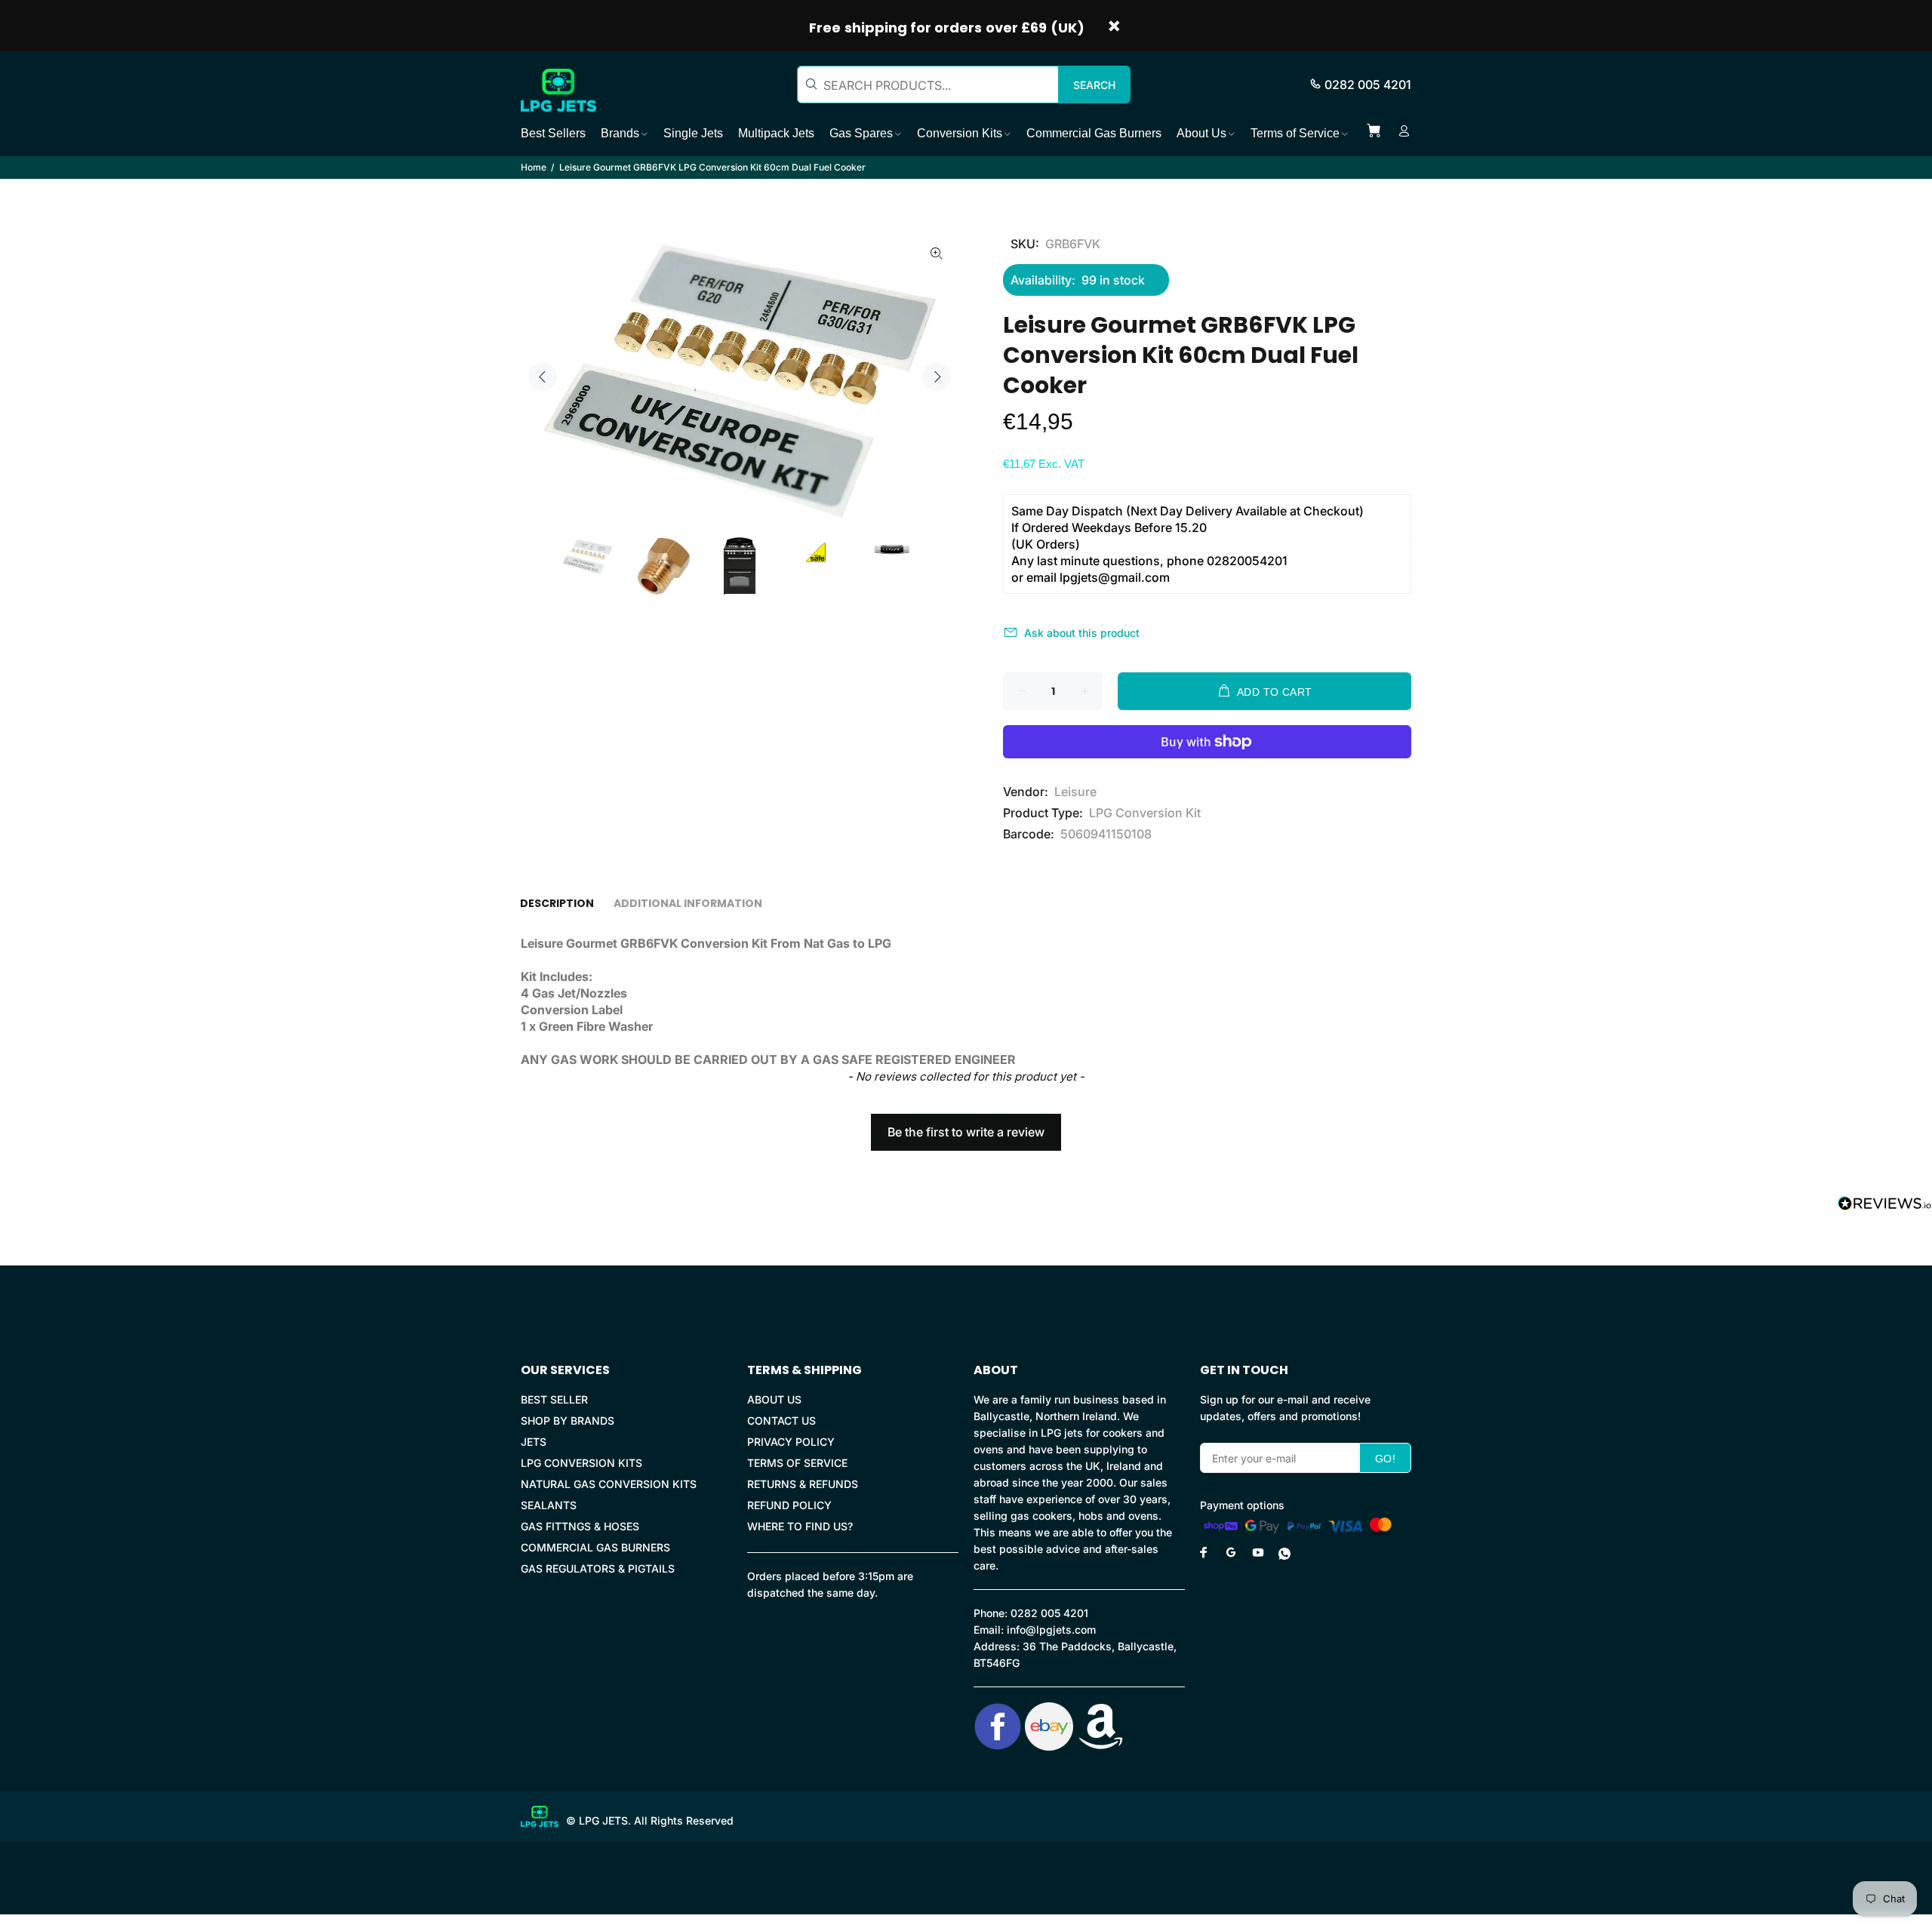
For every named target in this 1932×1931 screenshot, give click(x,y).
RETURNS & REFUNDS (803, 1484)
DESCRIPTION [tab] (557, 903)
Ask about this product (1082, 633)
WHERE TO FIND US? (800, 1526)
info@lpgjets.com (1051, 1630)
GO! (1385, 1459)
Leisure (1075, 792)
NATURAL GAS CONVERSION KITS (609, 1484)
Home (534, 167)
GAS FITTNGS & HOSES (580, 1526)
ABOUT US (774, 1399)
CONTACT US (781, 1421)
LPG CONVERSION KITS (581, 1463)
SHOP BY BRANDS (568, 1421)
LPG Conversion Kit (1145, 813)
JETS (534, 1442)
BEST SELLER (554, 1399)
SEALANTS (549, 1505)
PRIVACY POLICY (791, 1442)
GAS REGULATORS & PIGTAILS (598, 1568)
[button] (966, 1125)
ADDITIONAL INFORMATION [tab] (688, 903)
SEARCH (1094, 85)
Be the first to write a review (966, 1132)
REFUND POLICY (789, 1505)
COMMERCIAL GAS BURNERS (595, 1547)
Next (937, 377)
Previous (543, 377)
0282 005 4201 (1368, 85)
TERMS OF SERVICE (797, 1463)
